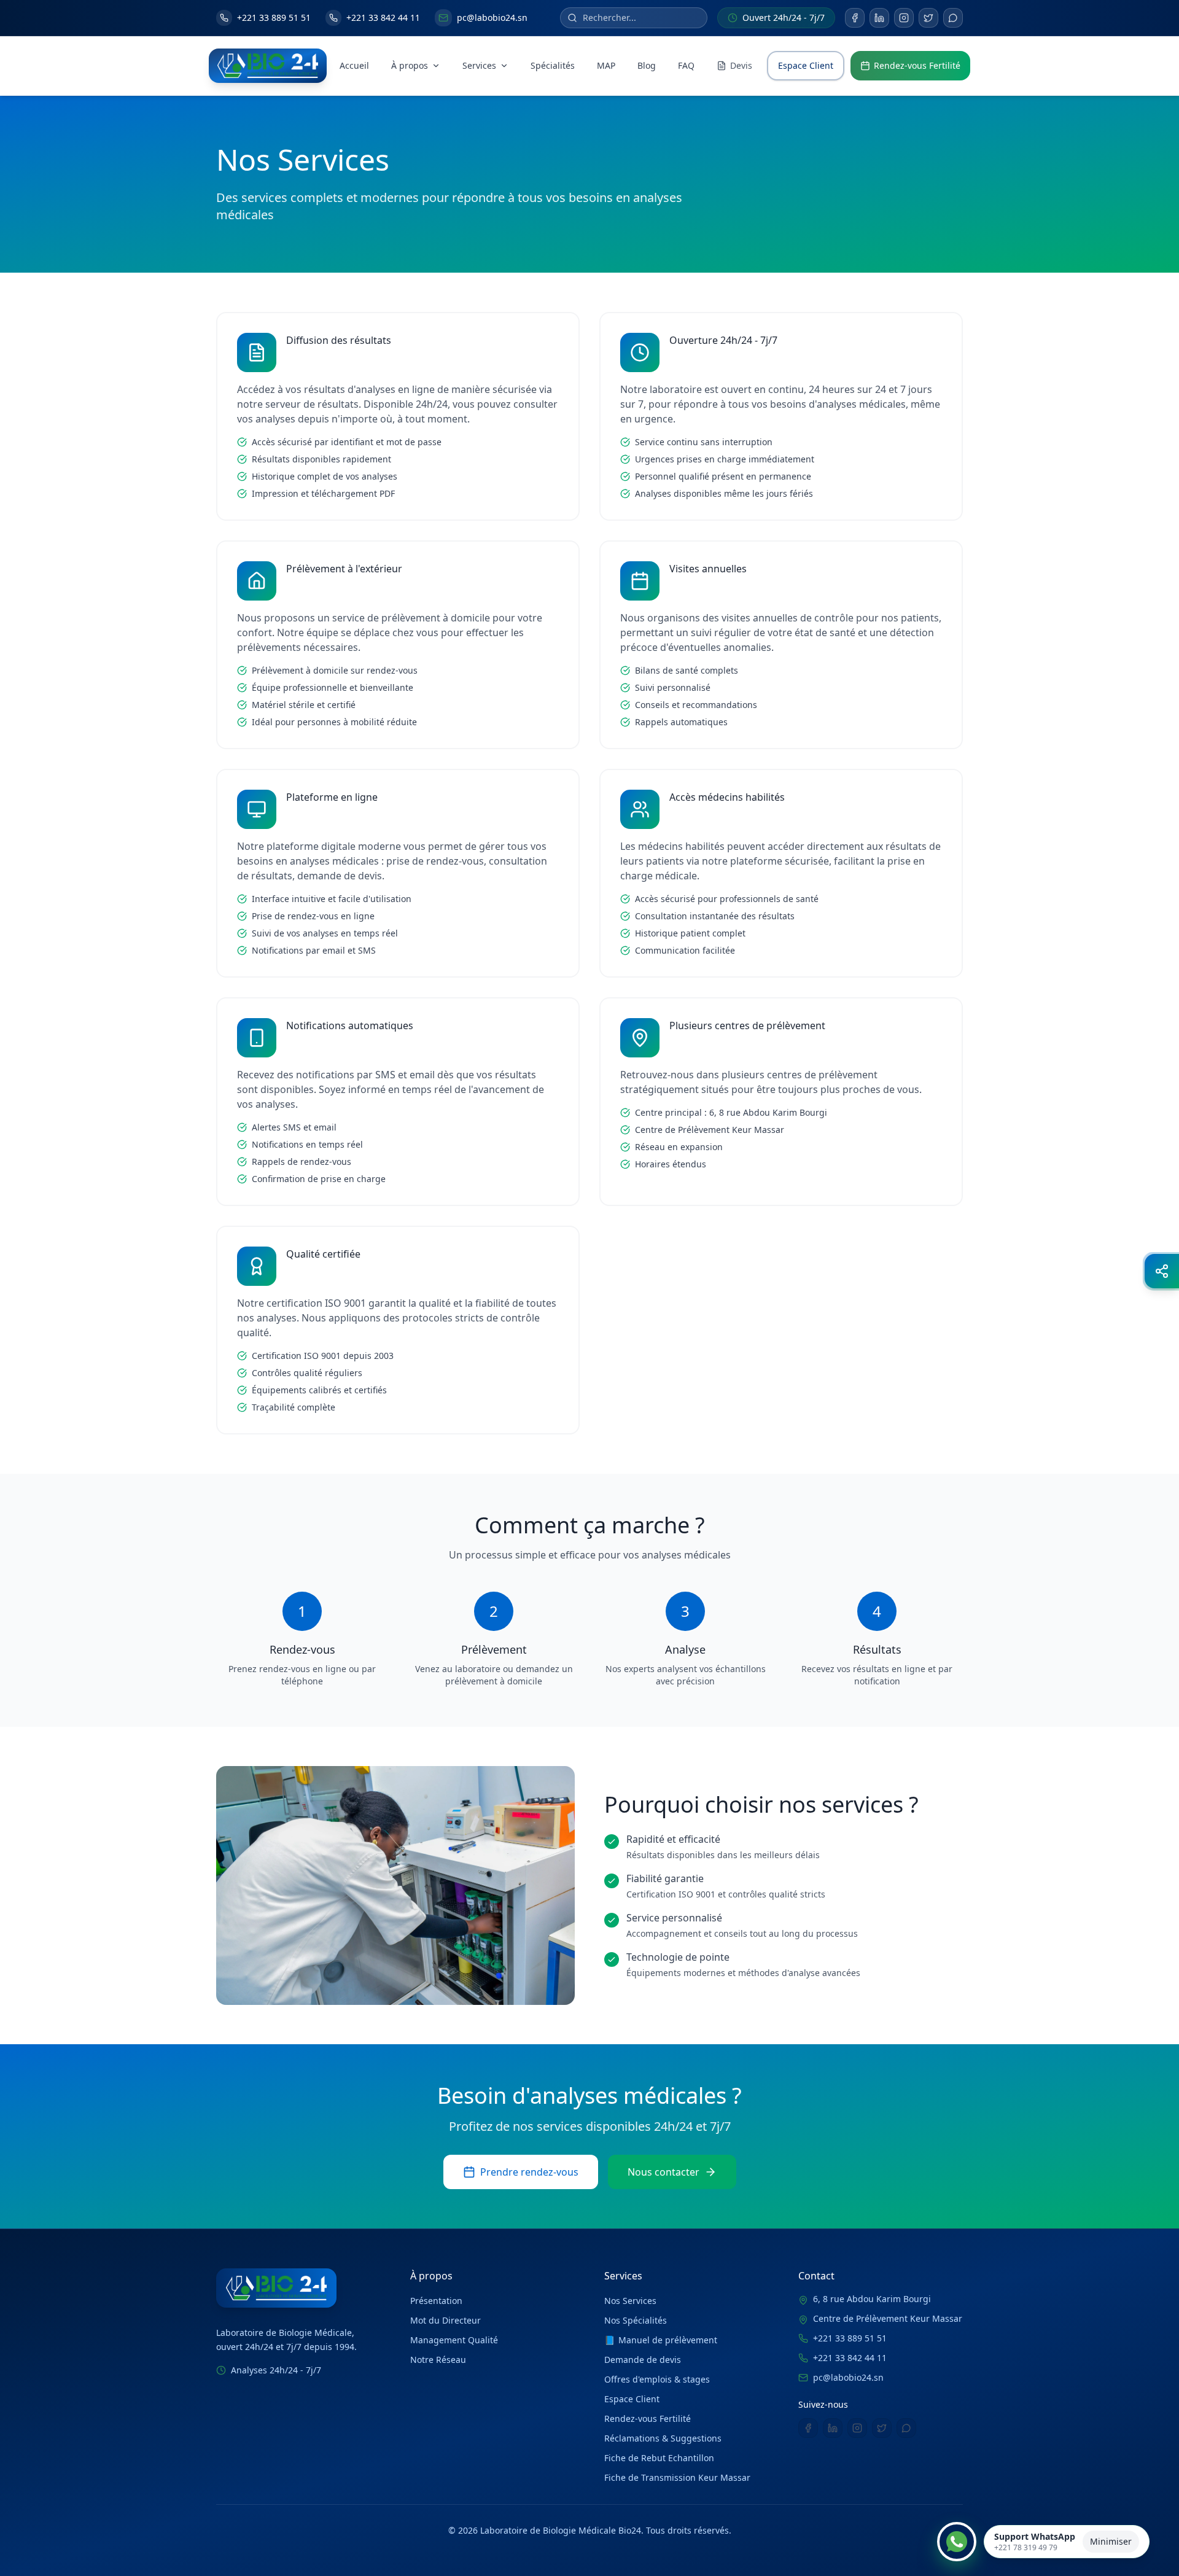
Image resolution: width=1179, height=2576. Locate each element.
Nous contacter (663, 2172)
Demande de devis (643, 2360)
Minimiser (1111, 2541)
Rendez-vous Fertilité (917, 65)
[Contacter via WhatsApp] (957, 2542)
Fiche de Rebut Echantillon (659, 2458)
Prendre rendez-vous (529, 2172)
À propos (410, 65)
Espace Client (806, 65)
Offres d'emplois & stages (657, 2379)
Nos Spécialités (636, 2320)
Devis (741, 65)
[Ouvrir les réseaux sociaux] (1162, 1271)
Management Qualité (454, 2340)
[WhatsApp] (953, 18)
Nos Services (630, 2301)
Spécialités (553, 65)
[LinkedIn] (879, 18)
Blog (647, 65)
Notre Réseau (438, 2360)
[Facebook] (855, 18)
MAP (606, 65)
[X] (928, 18)
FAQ (686, 65)
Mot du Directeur (446, 2320)
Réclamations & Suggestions (663, 2438)
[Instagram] (904, 18)
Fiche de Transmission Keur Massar (677, 2477)
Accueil (354, 65)
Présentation (436, 2301)
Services (479, 65)
